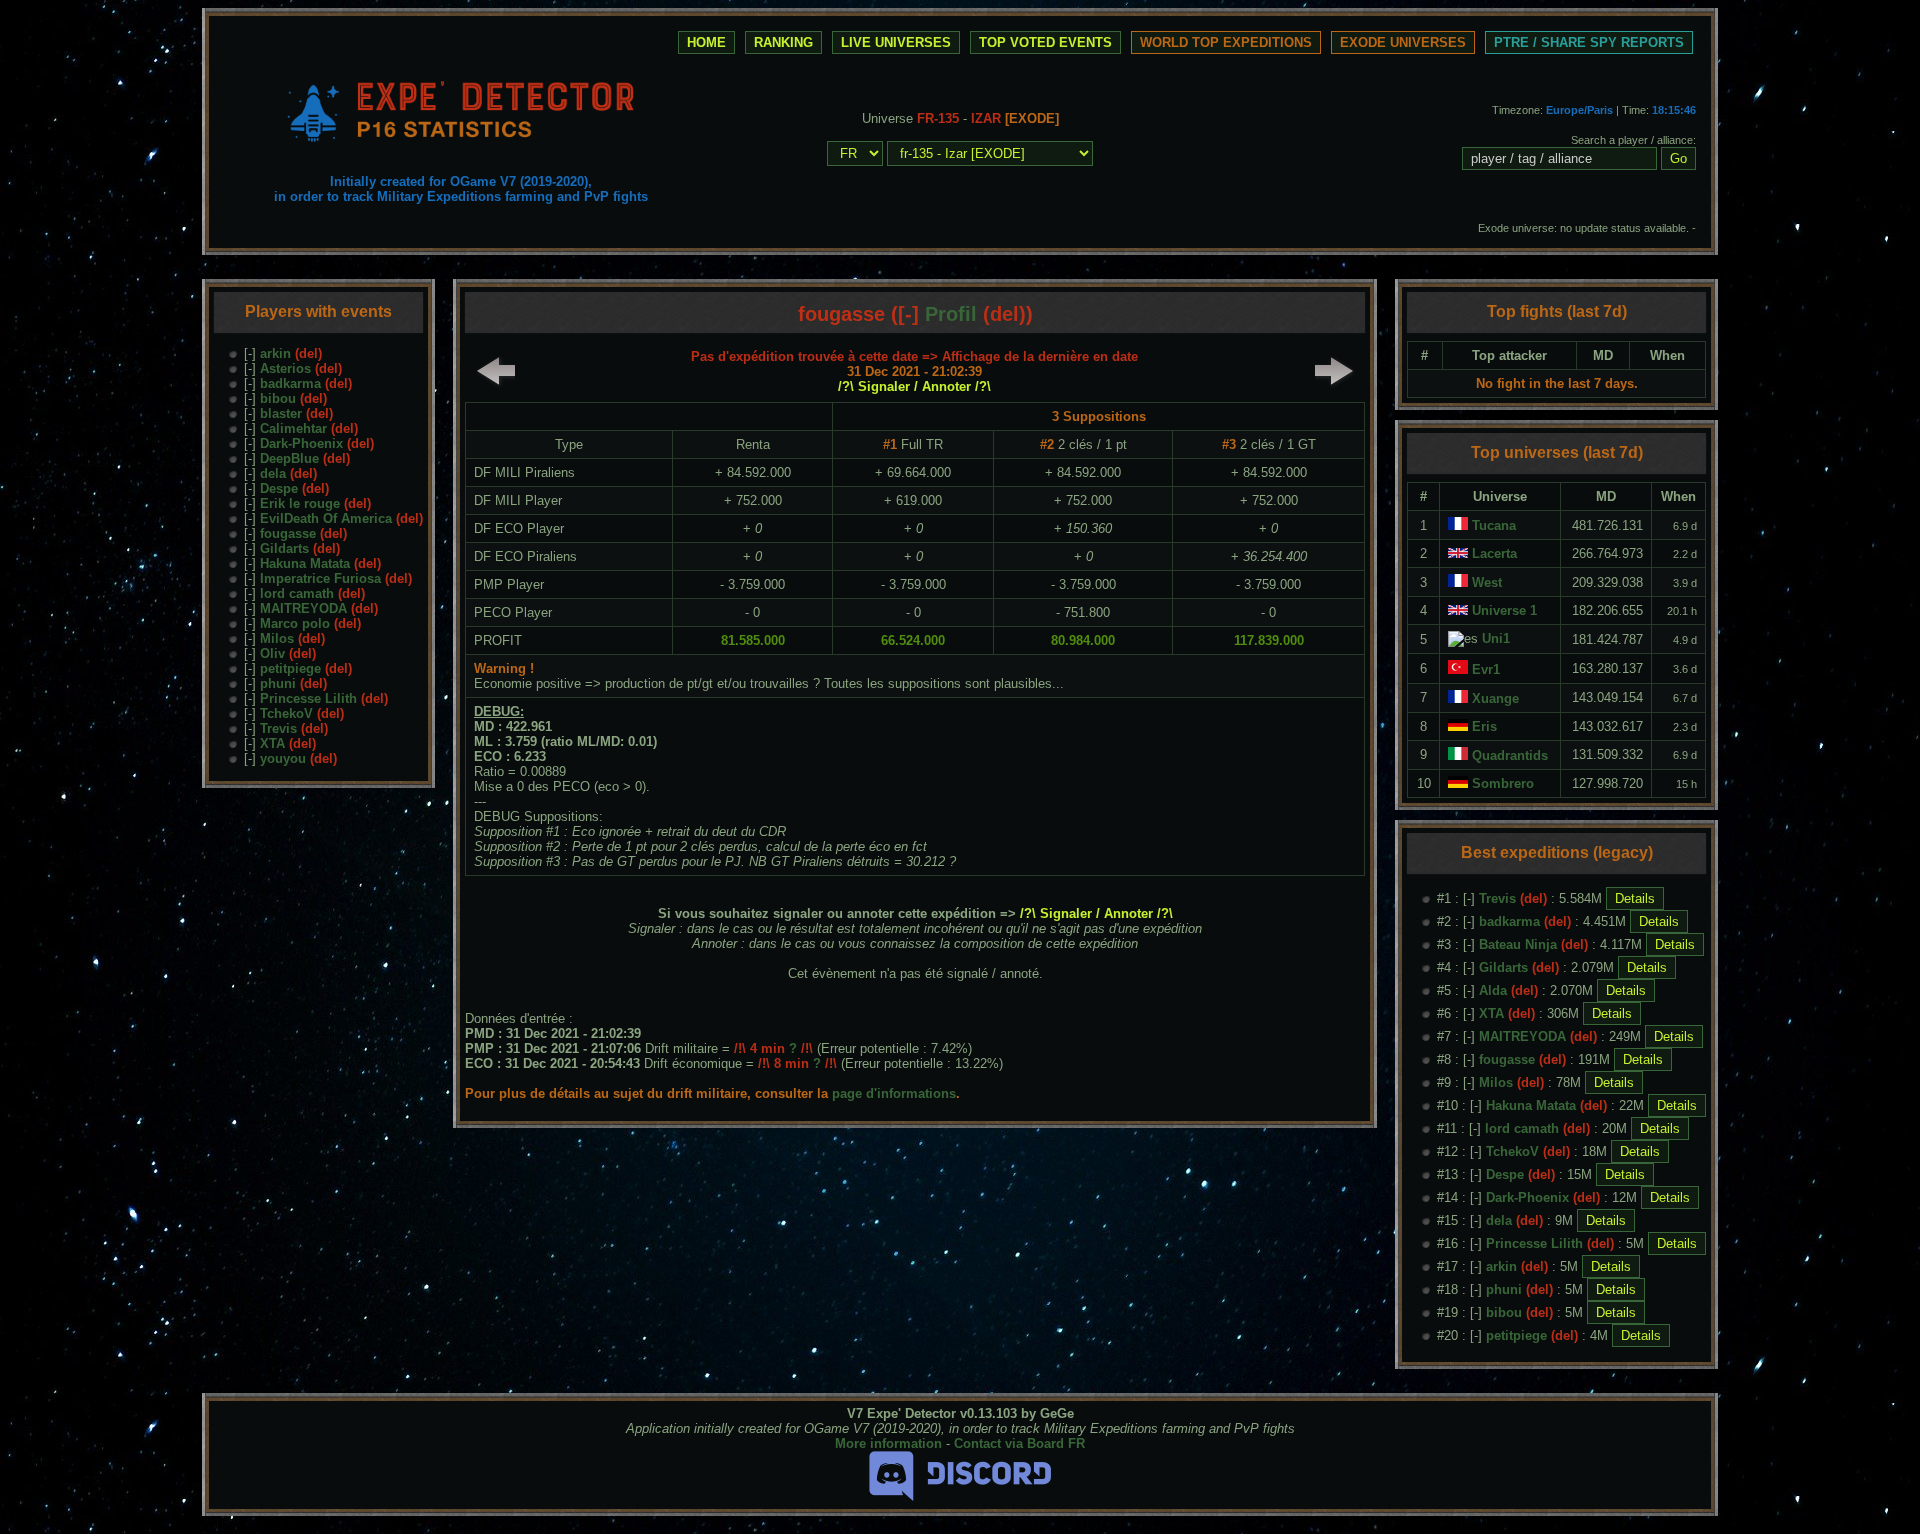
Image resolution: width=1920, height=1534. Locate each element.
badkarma (290, 383)
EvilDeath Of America (326, 518)
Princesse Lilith (308, 698)
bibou (278, 398)
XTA (272, 743)
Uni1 (1496, 638)
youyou (283, 758)
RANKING (783, 42)
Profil (951, 314)
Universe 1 (1504, 610)
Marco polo (295, 623)
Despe (279, 488)
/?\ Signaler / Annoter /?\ (914, 386)
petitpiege (290, 668)
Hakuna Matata (305, 563)
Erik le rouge (300, 503)
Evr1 (1486, 669)
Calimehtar (293, 428)
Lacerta (1494, 553)
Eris (1484, 726)
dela (273, 473)
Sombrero (1503, 783)
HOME (706, 42)
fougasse (288, 533)
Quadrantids (1510, 755)
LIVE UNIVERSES (896, 42)
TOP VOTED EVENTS (1045, 42)
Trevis (278, 728)
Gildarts (284, 548)
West (1487, 582)
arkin (275, 353)
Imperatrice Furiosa (320, 578)
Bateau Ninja (1518, 944)
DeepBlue (289, 458)
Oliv (272, 653)
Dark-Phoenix (301, 443)
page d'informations (894, 1093)
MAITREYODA (303, 608)
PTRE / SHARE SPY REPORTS (1589, 42)
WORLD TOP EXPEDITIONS (1226, 42)
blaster (281, 413)
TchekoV (286, 713)
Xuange (1495, 698)
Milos (277, 638)
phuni (278, 683)
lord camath (297, 593)
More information (888, 1443)
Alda (1493, 990)
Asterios (285, 368)
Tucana (1494, 525)
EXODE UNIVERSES (1403, 42)
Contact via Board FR (1019, 1443)
